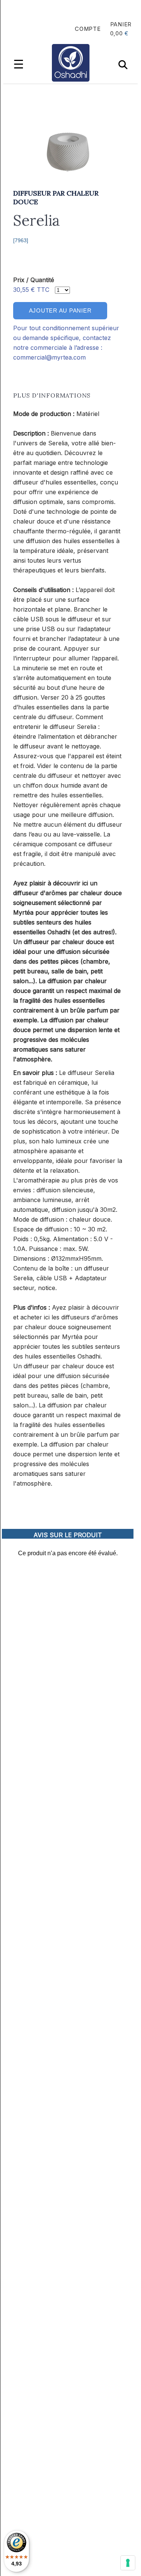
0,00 (117, 33)
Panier (121, 24)
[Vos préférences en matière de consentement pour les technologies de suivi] (128, 2563)
